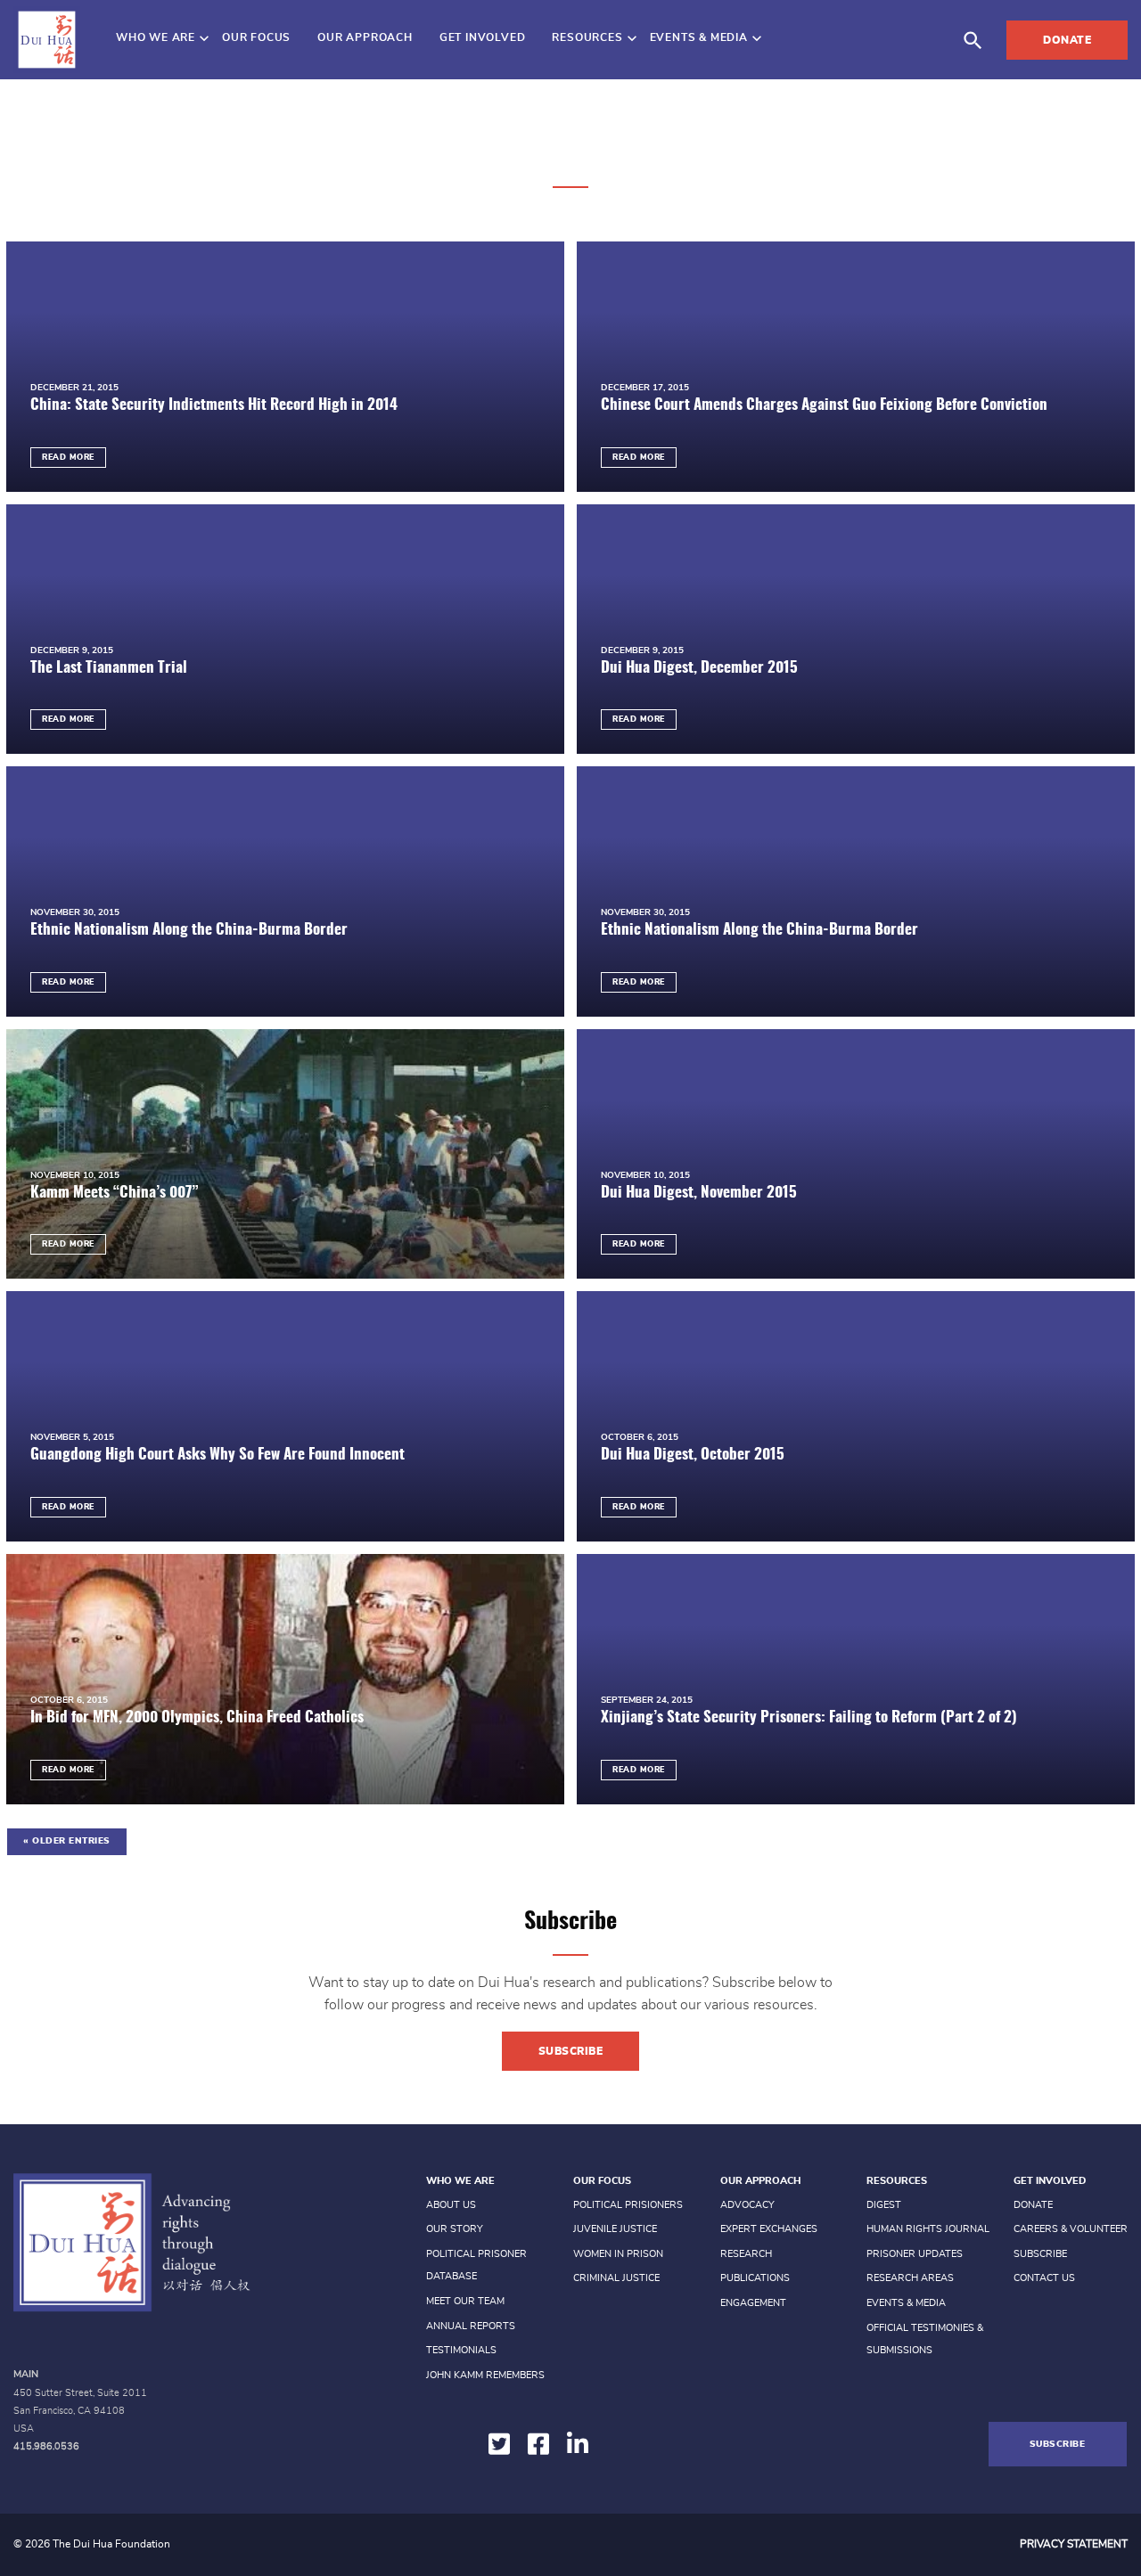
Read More (68, 458)
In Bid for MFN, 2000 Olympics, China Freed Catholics (197, 1717)
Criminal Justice (616, 2278)
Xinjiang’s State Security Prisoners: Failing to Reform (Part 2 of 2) (809, 1717)
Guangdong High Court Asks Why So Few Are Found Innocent (218, 1455)
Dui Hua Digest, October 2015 (693, 1455)
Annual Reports (471, 2326)
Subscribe (571, 2051)
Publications (755, 2278)
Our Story (455, 2229)
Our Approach (365, 37)
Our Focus (256, 37)
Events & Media (699, 37)
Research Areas (910, 2278)
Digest (884, 2205)
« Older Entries (67, 1841)
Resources (587, 37)
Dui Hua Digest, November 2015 (699, 1193)
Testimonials (461, 2350)
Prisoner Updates (915, 2254)
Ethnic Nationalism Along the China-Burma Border (189, 930)
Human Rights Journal (928, 2229)
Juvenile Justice (615, 2229)
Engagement (753, 2303)
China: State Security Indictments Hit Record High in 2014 (214, 405)
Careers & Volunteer (1071, 2229)
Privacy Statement (1074, 2544)
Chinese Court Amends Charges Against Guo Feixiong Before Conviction (824, 405)
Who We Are (156, 37)
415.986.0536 (46, 2446)
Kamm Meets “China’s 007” (114, 1193)
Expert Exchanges (769, 2229)
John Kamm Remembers (485, 2375)
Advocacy (747, 2205)
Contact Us (1044, 2278)
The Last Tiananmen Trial (109, 668)
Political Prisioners (628, 2205)
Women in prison (618, 2254)
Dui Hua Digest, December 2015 (699, 668)
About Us (451, 2205)
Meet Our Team (465, 2301)
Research (746, 2254)
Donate (1067, 40)
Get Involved (483, 37)
